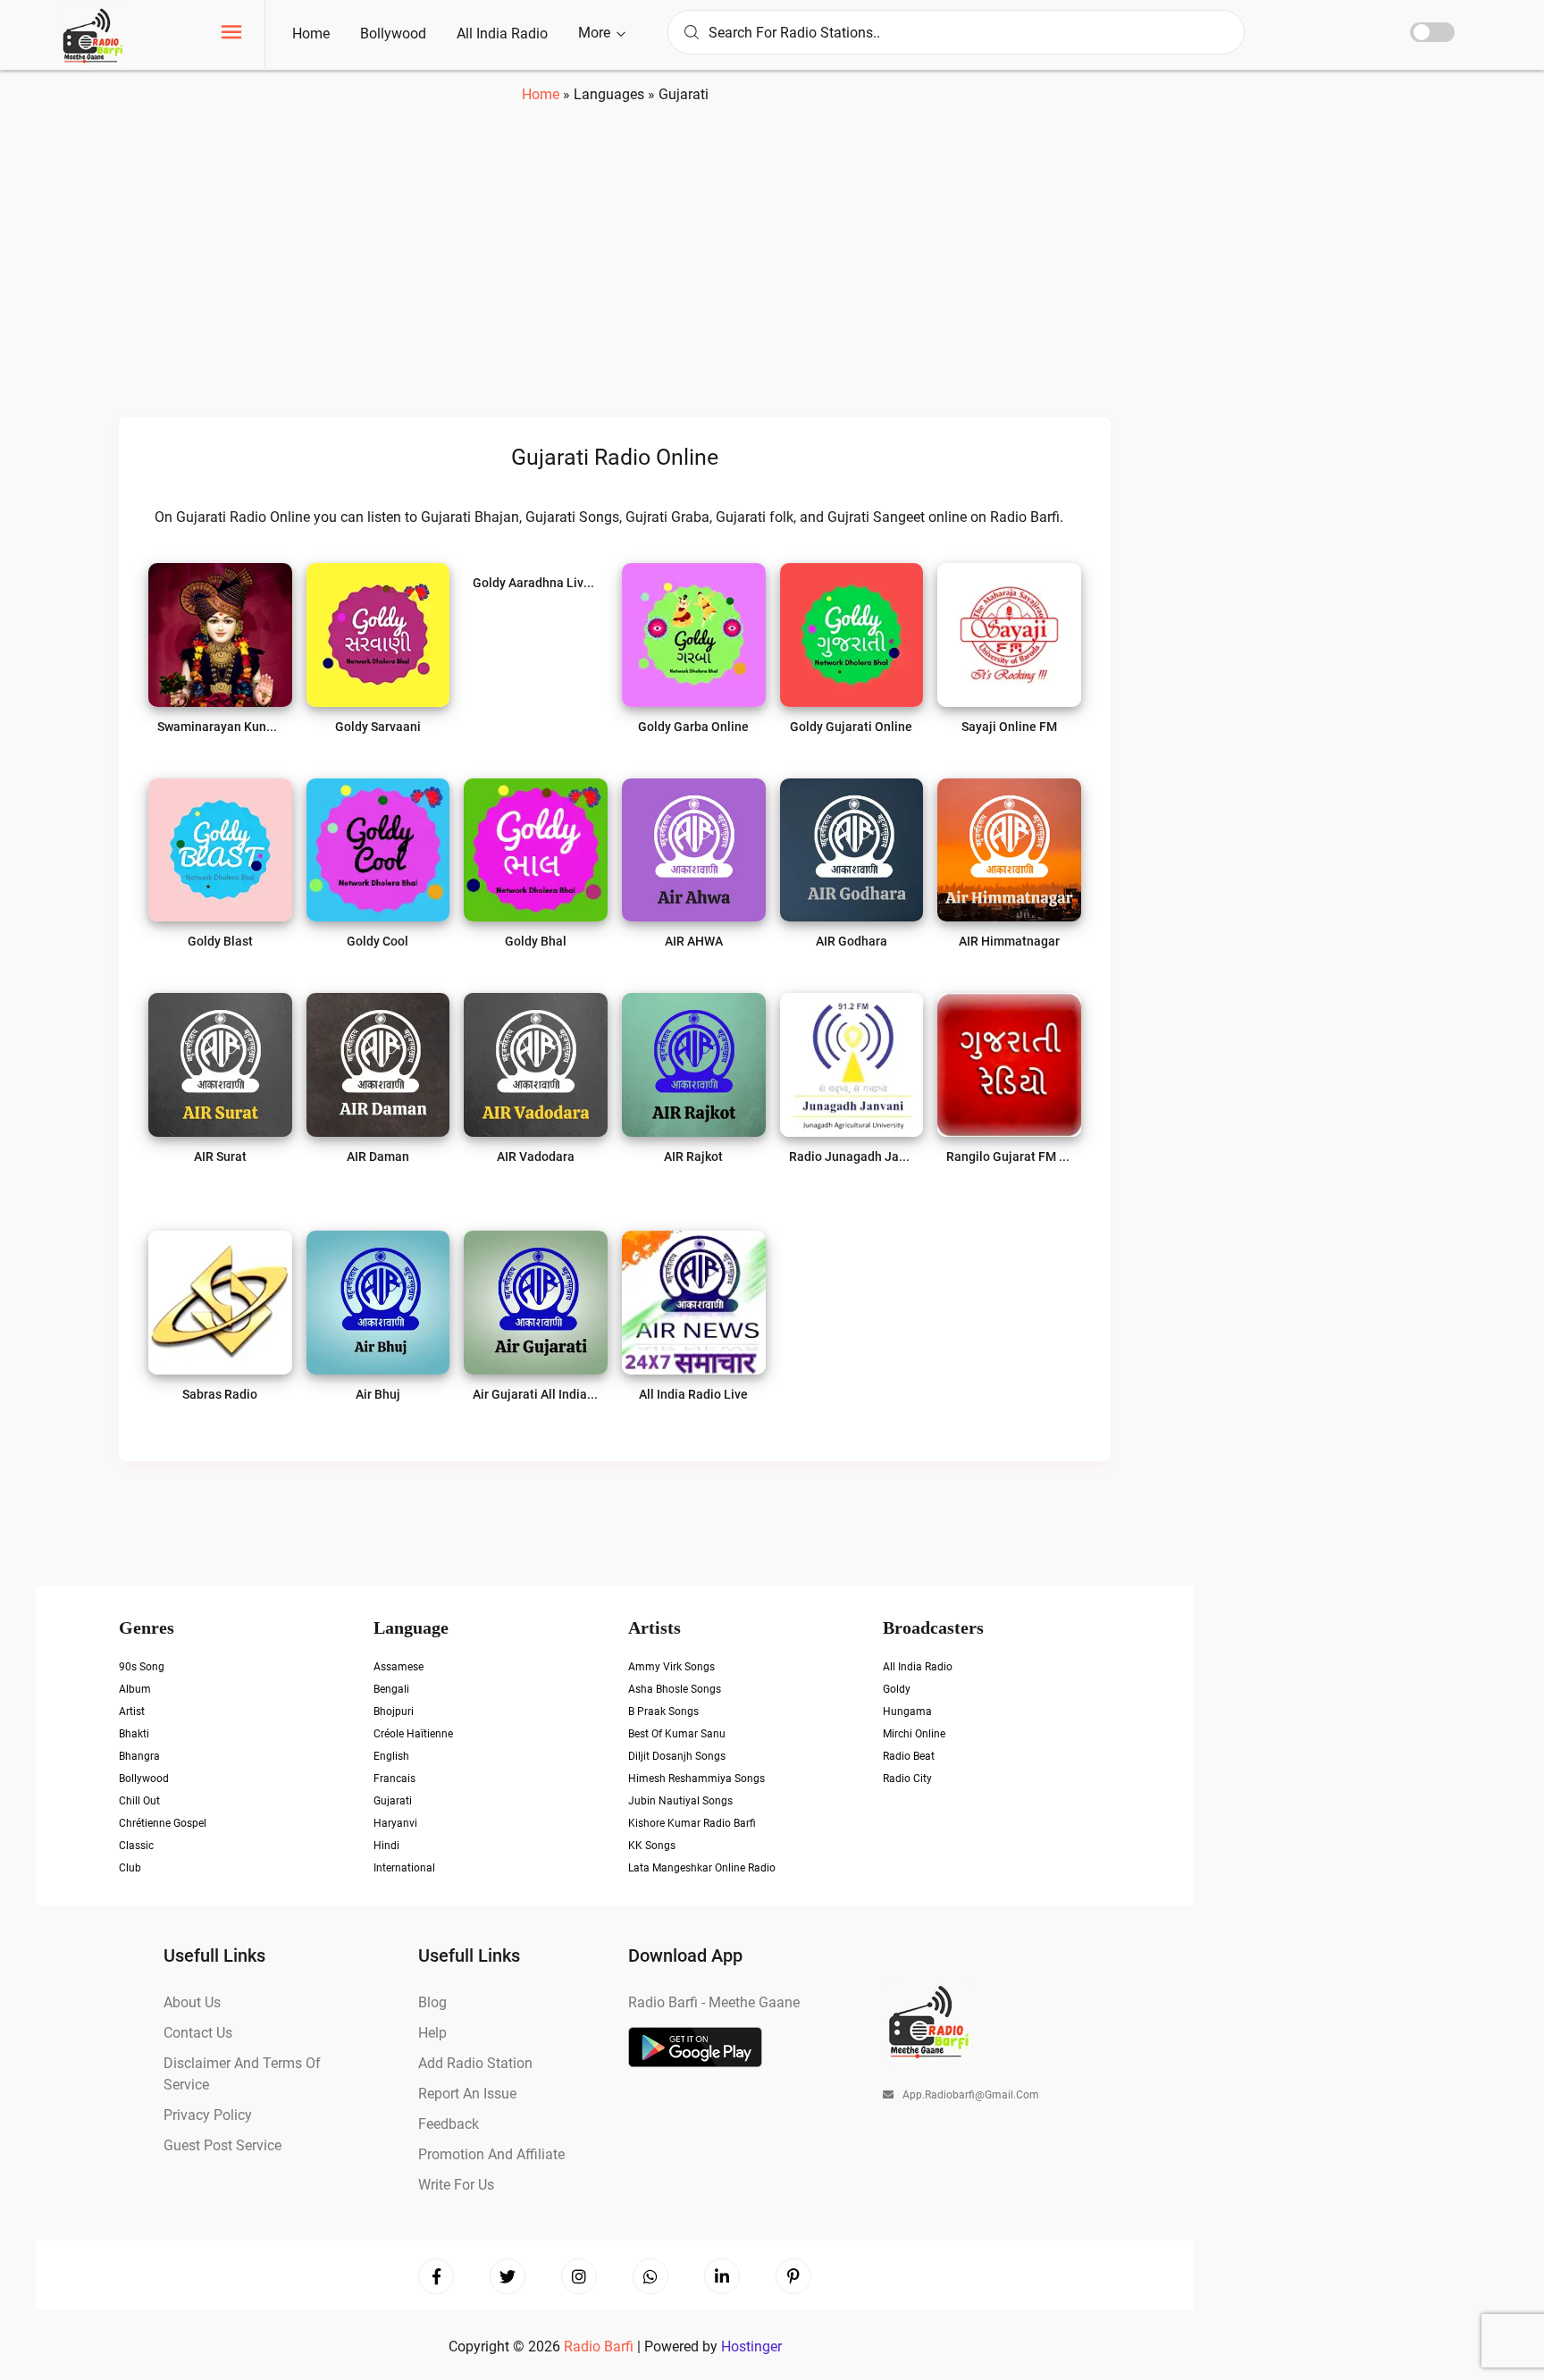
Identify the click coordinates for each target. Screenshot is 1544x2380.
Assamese (399, 1667)
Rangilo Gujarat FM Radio (1009, 1156)
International (404, 1868)
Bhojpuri (394, 1711)
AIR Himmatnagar (1009, 941)
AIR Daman (378, 1156)
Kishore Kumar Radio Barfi (692, 1823)
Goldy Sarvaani (378, 727)
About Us (192, 2002)
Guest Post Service (222, 2145)
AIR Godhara (852, 941)
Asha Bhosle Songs (675, 1689)
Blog (432, 2002)
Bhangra (139, 1756)
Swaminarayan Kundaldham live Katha (220, 727)
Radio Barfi (600, 2346)
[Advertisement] (615, 271)
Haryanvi (395, 1823)
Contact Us (198, 2033)
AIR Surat (220, 1156)
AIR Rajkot (693, 1156)
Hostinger (751, 2346)
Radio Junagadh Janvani (852, 1156)
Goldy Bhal (536, 941)
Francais (394, 1779)
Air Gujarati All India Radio (536, 1394)
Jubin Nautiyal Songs (680, 1801)
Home (311, 34)
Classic (136, 1846)
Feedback (449, 2124)
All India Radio (502, 34)
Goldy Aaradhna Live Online (536, 583)
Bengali (391, 1689)
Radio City (907, 1779)
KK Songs (652, 1846)
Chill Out (139, 1801)
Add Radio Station (475, 2063)
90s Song (142, 1667)
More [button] (596, 33)
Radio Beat (909, 1756)
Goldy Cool (378, 941)
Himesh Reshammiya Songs (696, 1779)
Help (432, 2033)
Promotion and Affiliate (491, 2154)
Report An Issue (467, 2094)
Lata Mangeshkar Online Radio (702, 1868)
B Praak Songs (663, 1711)
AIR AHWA (694, 941)
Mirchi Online (914, 1734)
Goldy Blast (220, 941)
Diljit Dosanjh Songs (677, 1756)
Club (130, 1868)
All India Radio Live (693, 1394)
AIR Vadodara (536, 1156)
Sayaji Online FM (1009, 727)
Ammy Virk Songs (671, 1667)
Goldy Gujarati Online (851, 727)
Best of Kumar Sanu (677, 1734)
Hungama (907, 1711)
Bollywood (393, 34)
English (391, 1756)
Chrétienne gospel (163, 1823)
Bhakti (134, 1734)
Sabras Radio (220, 1394)
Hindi (386, 1846)
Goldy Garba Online (693, 727)
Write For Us (456, 2185)
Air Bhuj (378, 1394)
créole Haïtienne (413, 1734)
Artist (132, 1711)
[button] (231, 34)
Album (135, 1689)
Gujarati (393, 1801)
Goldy (897, 1689)
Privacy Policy (208, 2115)
